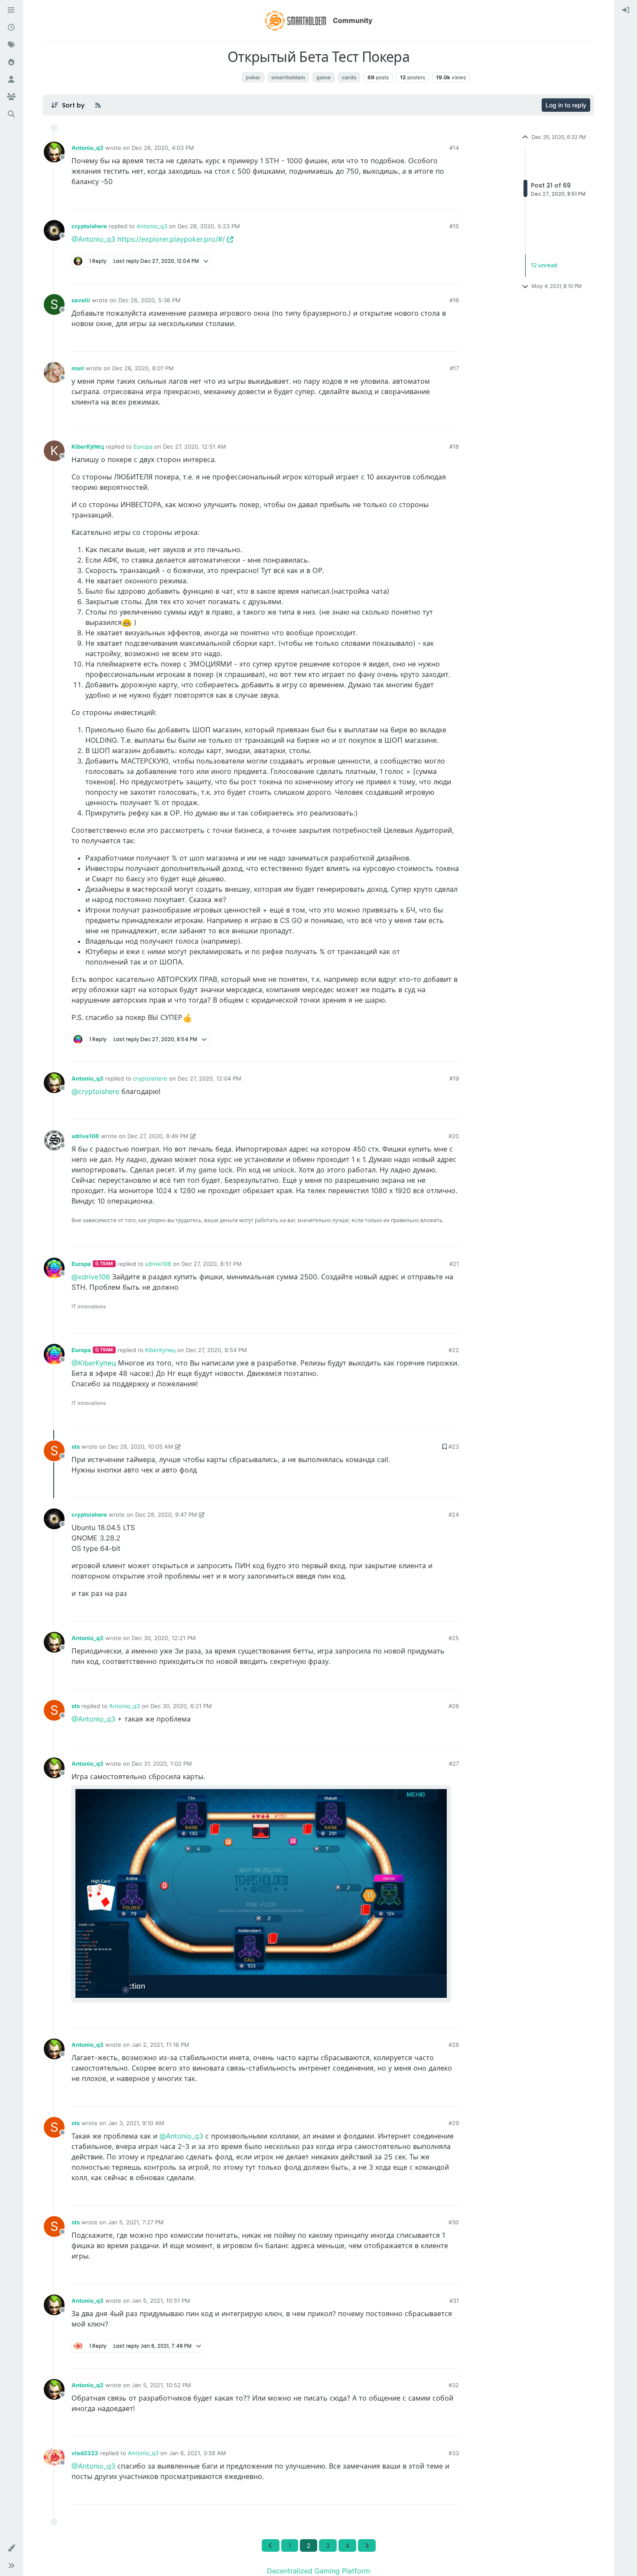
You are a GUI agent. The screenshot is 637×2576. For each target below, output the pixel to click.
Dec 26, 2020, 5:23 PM (209, 226)
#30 (454, 2222)
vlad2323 (85, 2453)
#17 (454, 368)
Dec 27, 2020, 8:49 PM (158, 1136)
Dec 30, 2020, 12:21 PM (164, 1638)
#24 (454, 1515)
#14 (454, 148)
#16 (454, 300)
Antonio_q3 (88, 148)
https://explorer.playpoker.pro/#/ (171, 239)
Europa (143, 447)
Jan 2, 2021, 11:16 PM (161, 2045)
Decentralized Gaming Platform (318, 2571)
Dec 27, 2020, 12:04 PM (210, 1078)
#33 (454, 2453)
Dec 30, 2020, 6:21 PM (181, 1706)
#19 (454, 1078)
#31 (454, 2301)
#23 (454, 1447)
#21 (454, 1264)
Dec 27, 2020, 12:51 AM (195, 447)
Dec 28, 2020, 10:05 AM (141, 1447)
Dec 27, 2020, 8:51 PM (212, 1264)
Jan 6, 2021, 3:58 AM (198, 2453)
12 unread (544, 265)
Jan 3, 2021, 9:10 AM (136, 2123)
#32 (454, 2385)
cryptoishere (89, 226)
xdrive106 (85, 1136)
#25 (454, 1638)
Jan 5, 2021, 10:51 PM (161, 2301)
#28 (454, 2045)
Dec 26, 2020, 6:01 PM (143, 368)
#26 (454, 1706)
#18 (454, 447)
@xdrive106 (91, 1277)
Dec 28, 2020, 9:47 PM (166, 1515)
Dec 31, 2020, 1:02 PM (162, 1764)
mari (78, 368)
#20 (454, 1136)
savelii (81, 300)
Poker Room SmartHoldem (203, 77)
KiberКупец (88, 447)
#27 (454, 1764)
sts (76, 1447)
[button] (11, 2548)
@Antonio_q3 (93, 239)
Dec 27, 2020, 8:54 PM (216, 1350)
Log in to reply (566, 105)
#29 (454, 2123)
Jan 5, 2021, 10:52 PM (161, 2385)
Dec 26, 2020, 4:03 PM (163, 148)
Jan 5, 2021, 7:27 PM (136, 2222)
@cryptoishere (95, 1091)
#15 (454, 226)
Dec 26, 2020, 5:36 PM (149, 300)
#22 (454, 1350)
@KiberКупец (94, 1363)
